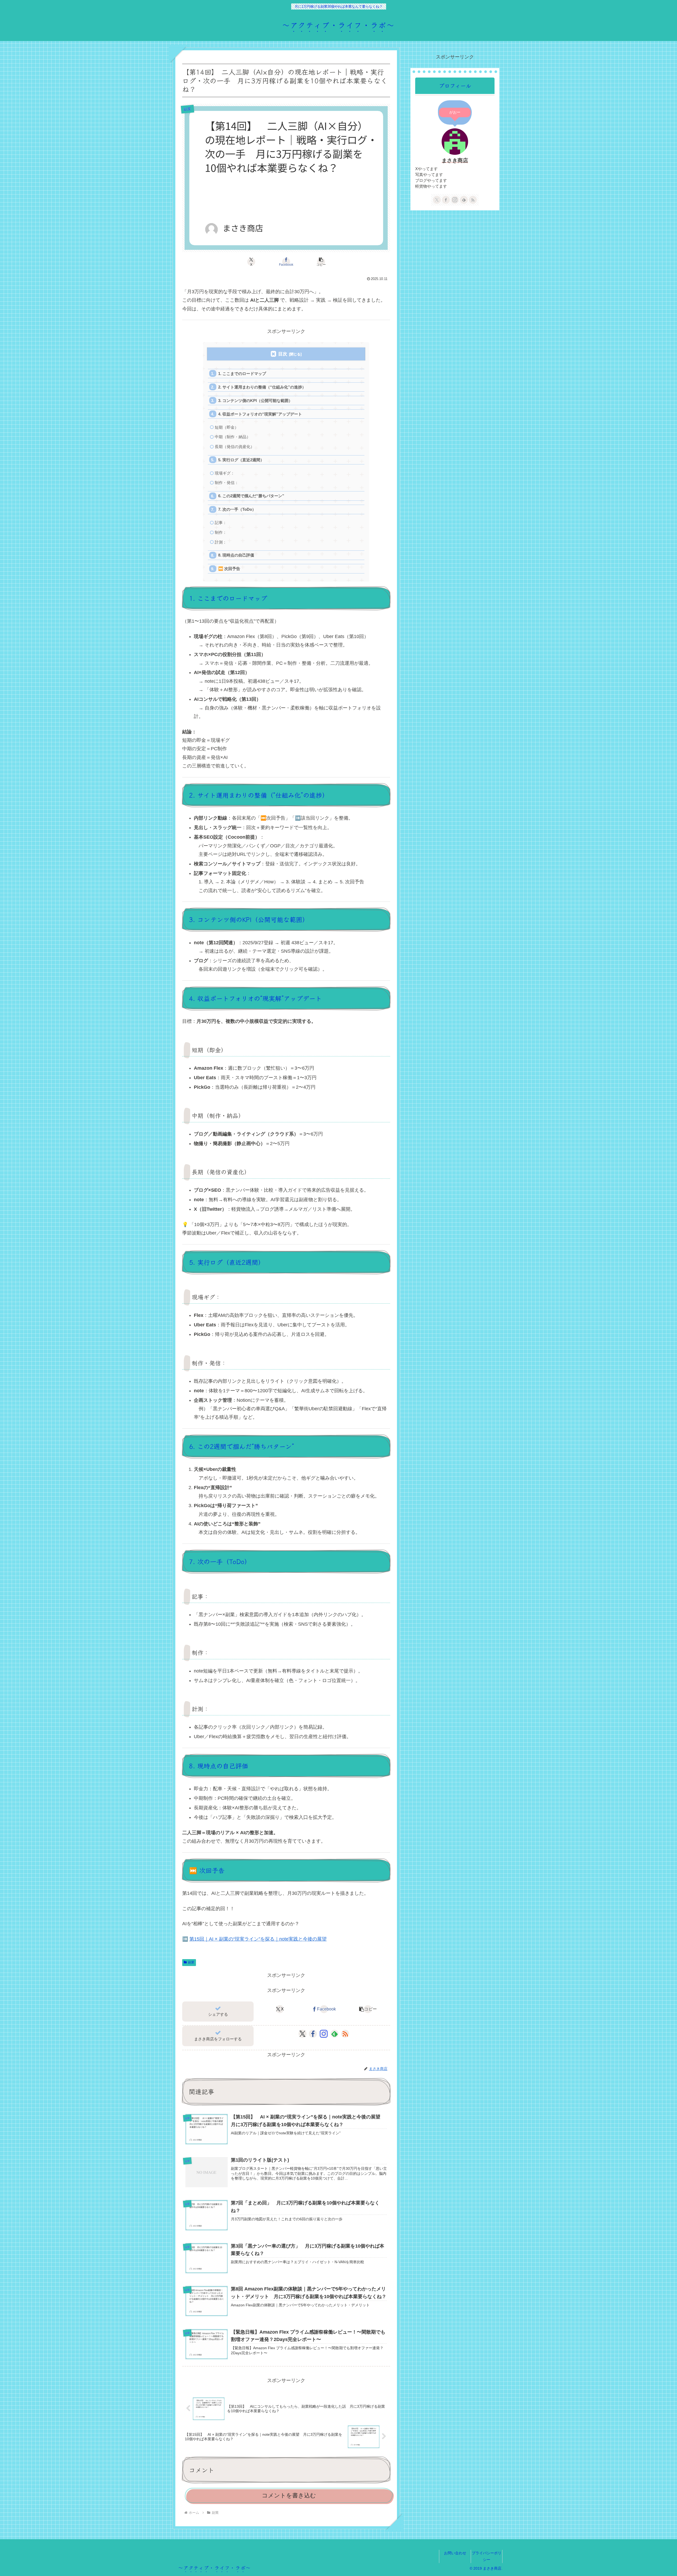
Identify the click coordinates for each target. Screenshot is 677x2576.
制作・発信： (227, 483)
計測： (221, 542)
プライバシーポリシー (487, 2556)
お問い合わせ (455, 2553)
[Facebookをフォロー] (313, 2034)
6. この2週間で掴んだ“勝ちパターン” (251, 496)
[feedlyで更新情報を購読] (335, 2034)
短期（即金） (227, 427)
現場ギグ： (225, 473)
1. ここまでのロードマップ (242, 374)
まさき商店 (455, 160)
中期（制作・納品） (233, 437)
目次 (283, 354)
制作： (221, 532)
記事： (221, 523)
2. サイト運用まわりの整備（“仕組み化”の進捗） (262, 387)
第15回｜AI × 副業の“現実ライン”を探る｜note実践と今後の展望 (258, 1939)
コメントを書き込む (289, 2495)
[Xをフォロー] (302, 2034)
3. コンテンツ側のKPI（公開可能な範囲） (255, 401)
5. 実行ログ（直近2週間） (241, 460)
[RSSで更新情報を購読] (345, 2034)
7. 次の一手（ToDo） (237, 509)
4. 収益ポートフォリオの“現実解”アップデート (260, 414)
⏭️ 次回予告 (229, 569)
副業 (191, 1962)
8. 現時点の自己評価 (236, 555)
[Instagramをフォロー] (324, 2034)
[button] (321, 262)
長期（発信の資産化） (235, 447)
